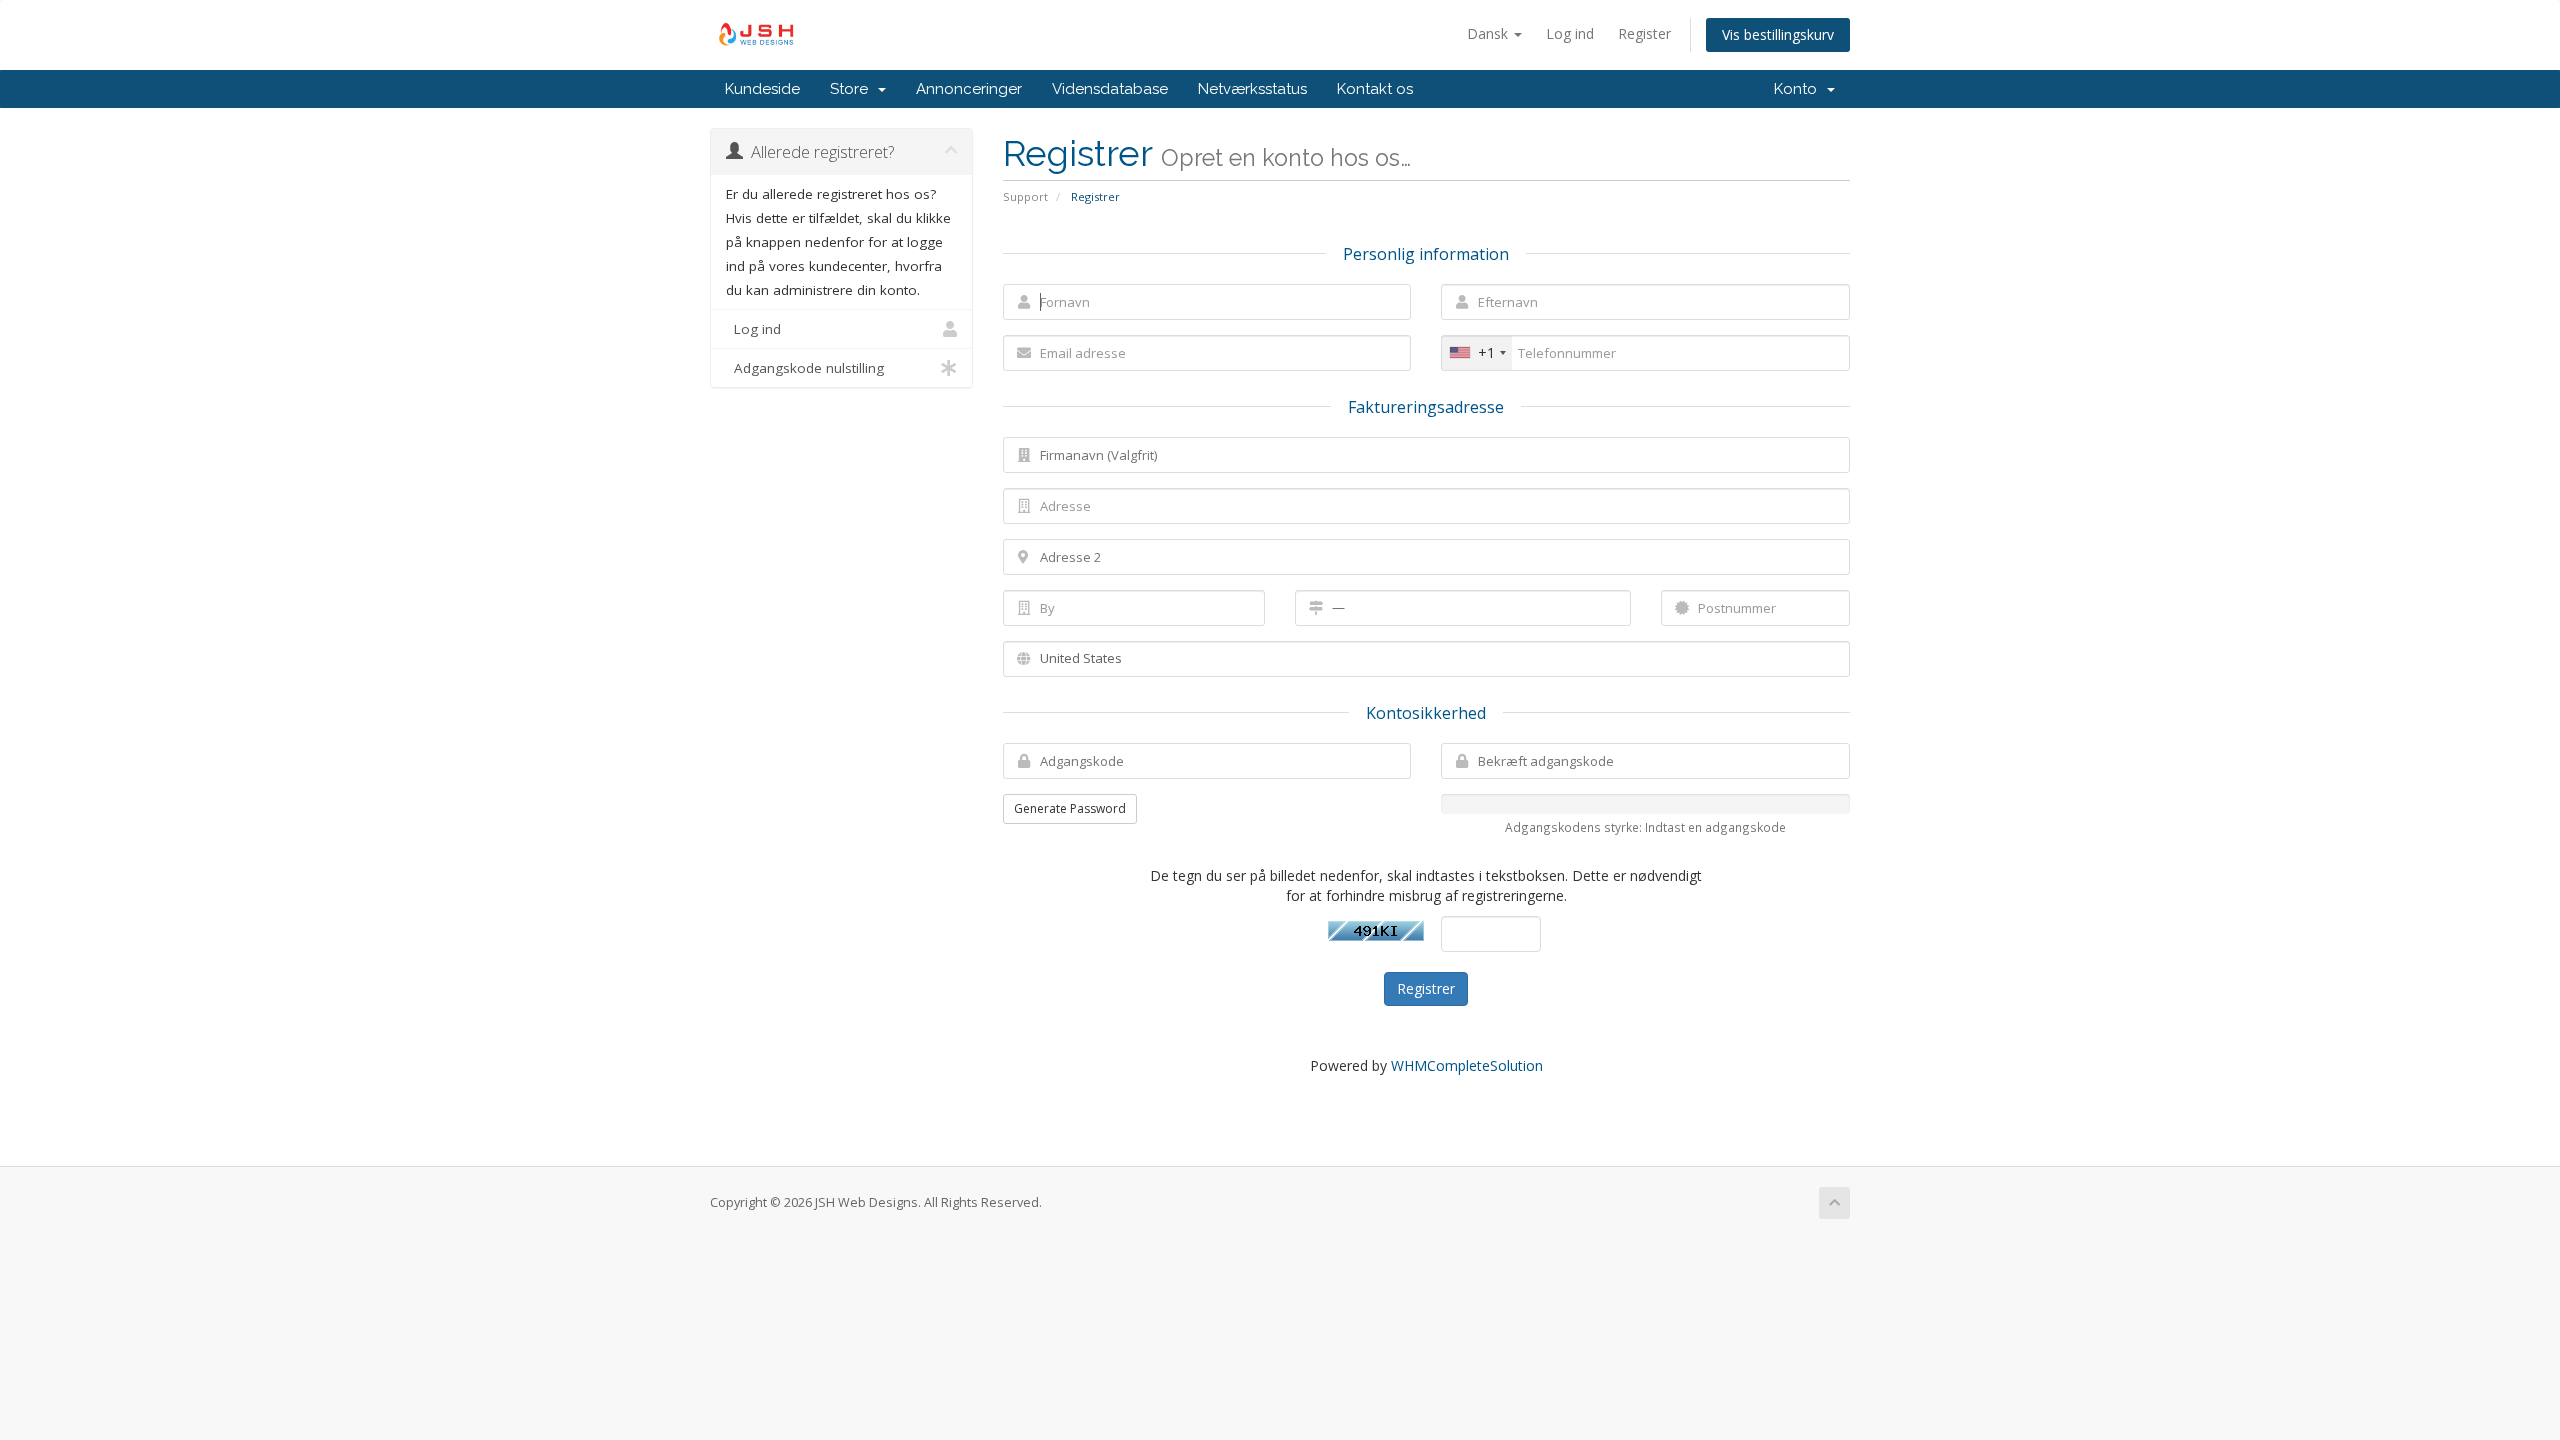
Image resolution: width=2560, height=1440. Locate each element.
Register (1644, 33)
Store (853, 89)
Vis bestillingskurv (1778, 34)
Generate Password (1070, 808)
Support (1025, 196)
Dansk (1489, 33)
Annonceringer (969, 89)
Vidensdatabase (1110, 89)
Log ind (1570, 33)
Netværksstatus (1252, 89)
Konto (1799, 89)
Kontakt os (1375, 89)
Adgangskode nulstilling (805, 368)
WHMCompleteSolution (1467, 1065)
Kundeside (762, 89)
